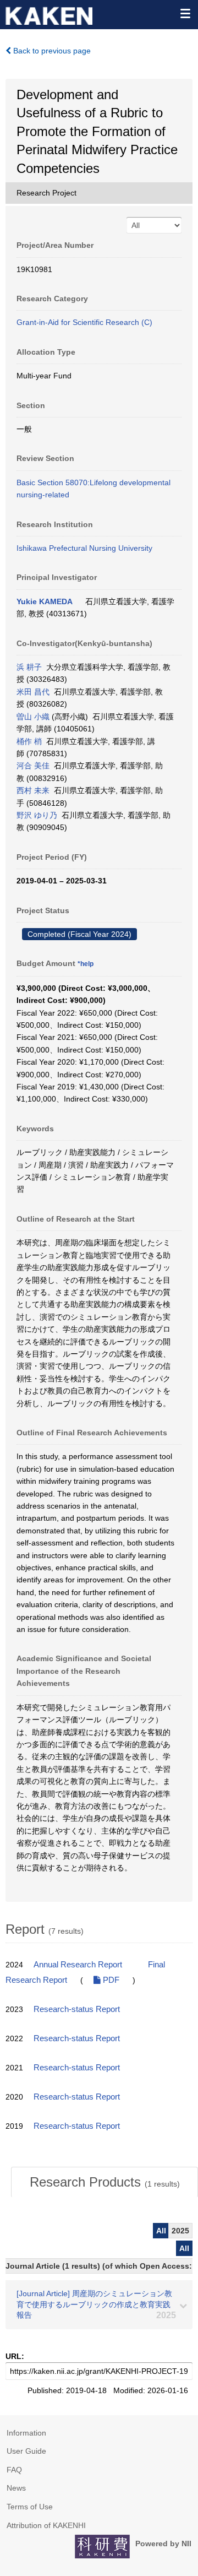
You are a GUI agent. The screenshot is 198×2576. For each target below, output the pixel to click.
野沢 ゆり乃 (37, 815)
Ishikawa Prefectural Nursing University (84, 548)
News (16, 2488)
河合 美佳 (33, 766)
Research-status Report (77, 2009)
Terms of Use (30, 2507)
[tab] (105, 2182)
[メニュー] (185, 13)
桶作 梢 (29, 741)
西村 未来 (33, 790)
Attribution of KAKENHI (46, 2525)
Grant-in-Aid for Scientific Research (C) (84, 322)
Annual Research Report (78, 1965)
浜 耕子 (29, 667)
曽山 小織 (33, 717)
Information (26, 2433)
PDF (110, 1980)
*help (86, 964)
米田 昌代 (33, 692)
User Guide (26, 2451)
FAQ (14, 2470)
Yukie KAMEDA (45, 601)
